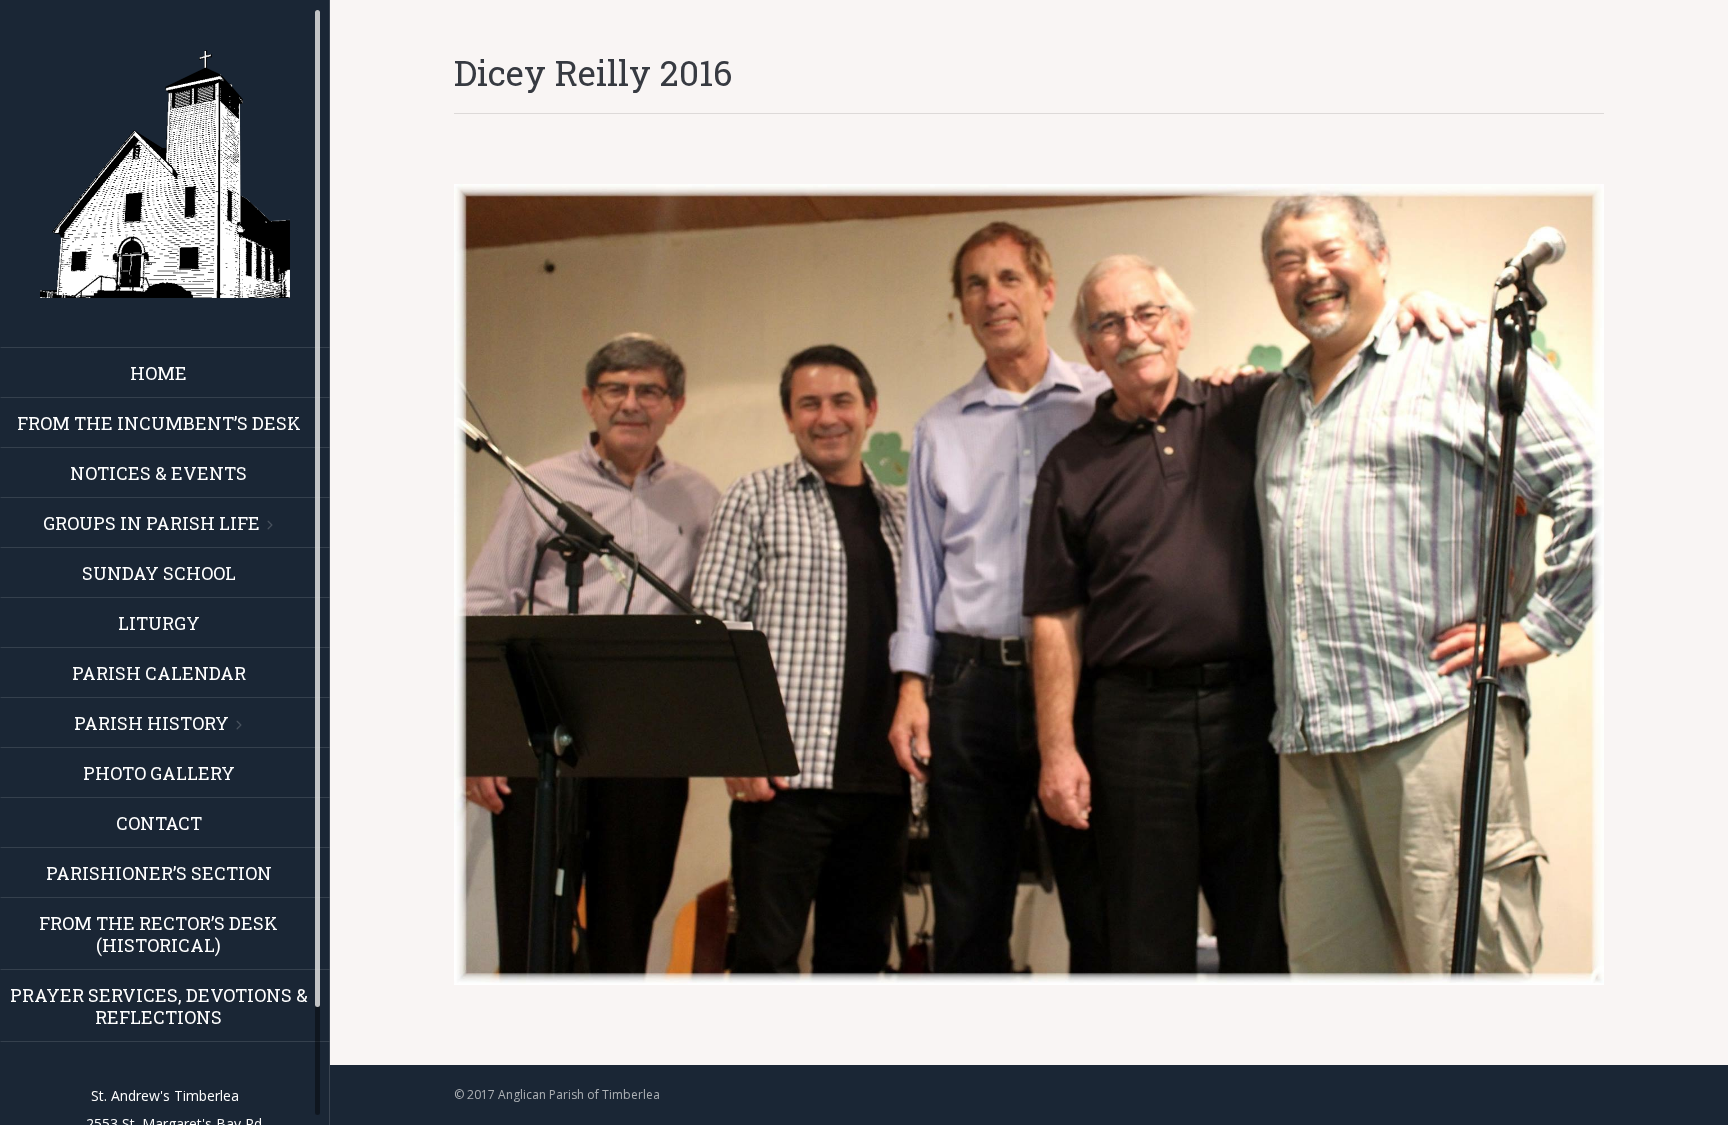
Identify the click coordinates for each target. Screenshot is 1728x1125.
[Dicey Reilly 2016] (1029, 584)
